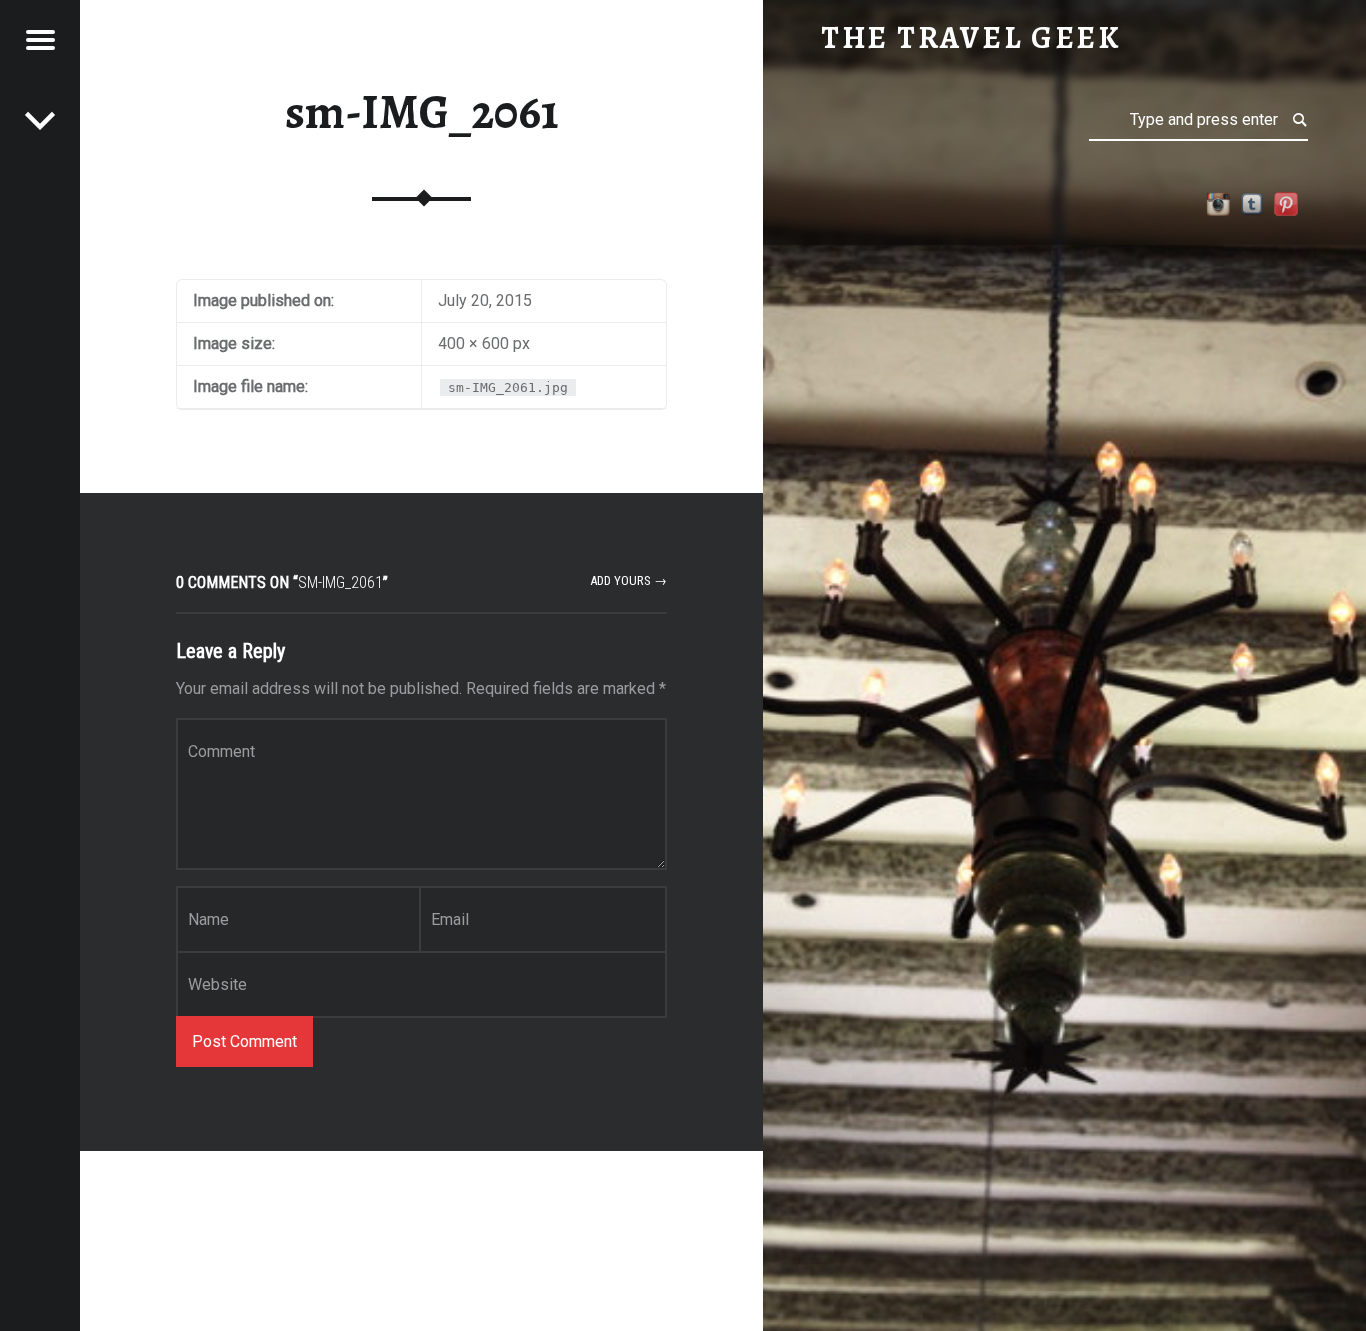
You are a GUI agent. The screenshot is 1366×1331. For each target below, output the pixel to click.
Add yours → (628, 580)
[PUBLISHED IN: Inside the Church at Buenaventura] (40, 120)
